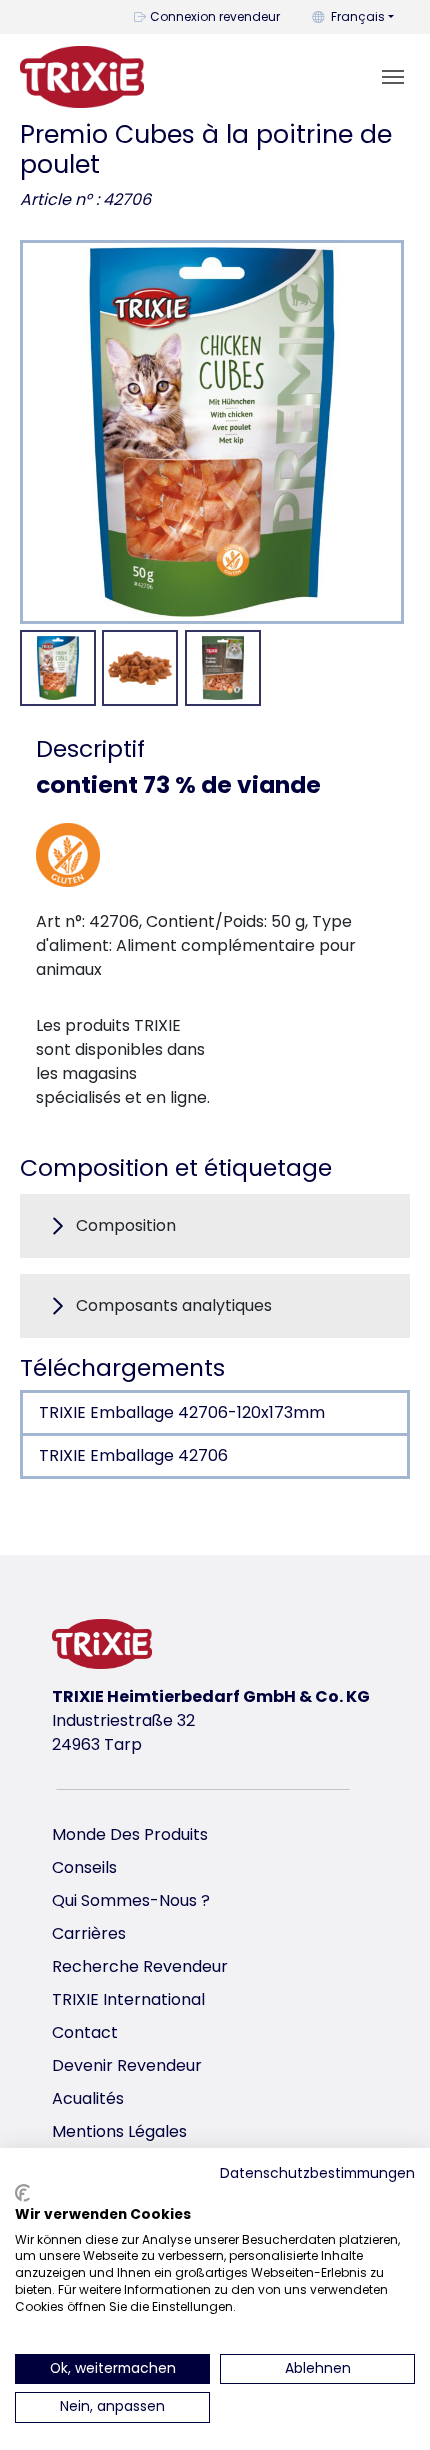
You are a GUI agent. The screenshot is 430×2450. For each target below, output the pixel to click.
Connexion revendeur (215, 16)
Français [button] (358, 16)
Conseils (84, 1867)
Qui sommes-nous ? (131, 1900)
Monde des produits (130, 1834)
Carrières (89, 1933)
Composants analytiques (174, 1305)
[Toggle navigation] (393, 77)
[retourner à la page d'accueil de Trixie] (82, 77)
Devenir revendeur (127, 2065)
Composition (126, 1225)
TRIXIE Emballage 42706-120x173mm (182, 1412)
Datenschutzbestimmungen (317, 2173)
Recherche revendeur (140, 1966)
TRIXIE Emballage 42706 (133, 1455)
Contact (85, 2032)
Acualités (88, 2098)
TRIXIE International (128, 1999)
